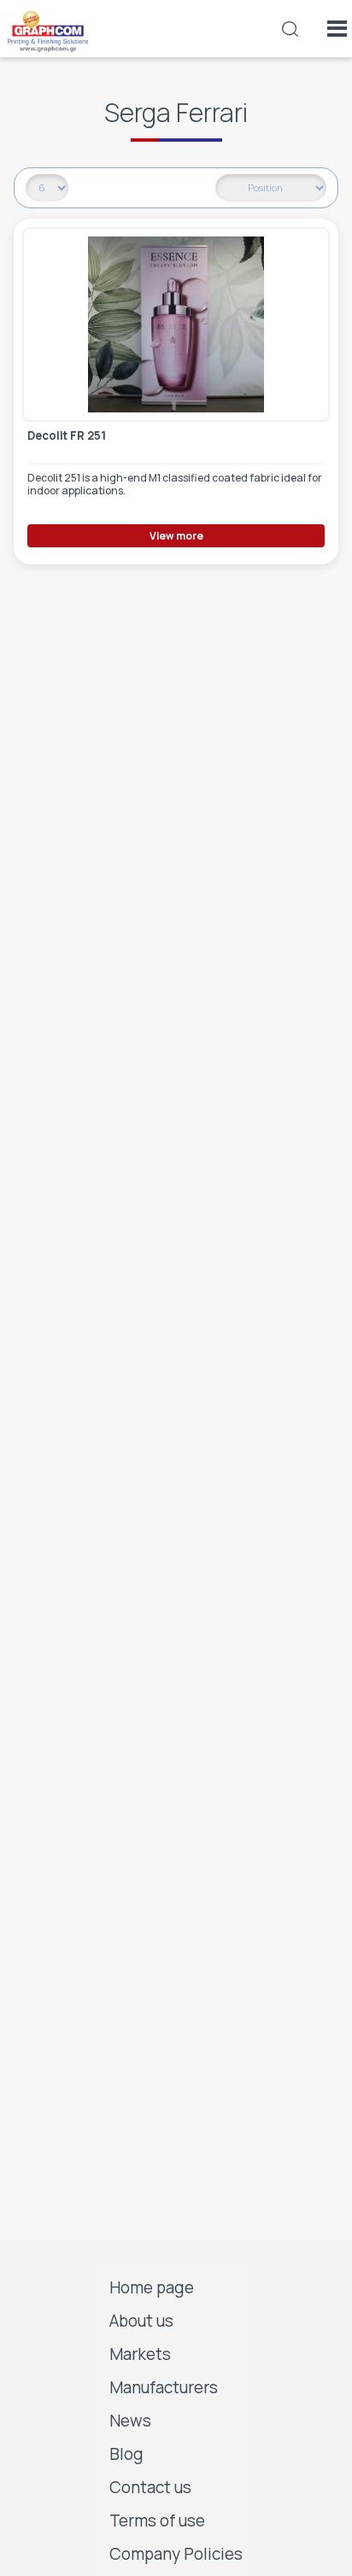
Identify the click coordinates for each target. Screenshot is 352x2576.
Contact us (150, 2487)
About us (141, 2321)
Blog (126, 2454)
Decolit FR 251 (67, 436)
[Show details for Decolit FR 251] (176, 324)
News (130, 2421)
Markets (140, 2354)
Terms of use (157, 2521)
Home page (152, 2287)
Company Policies (176, 2554)
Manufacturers (164, 2387)
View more (176, 536)
